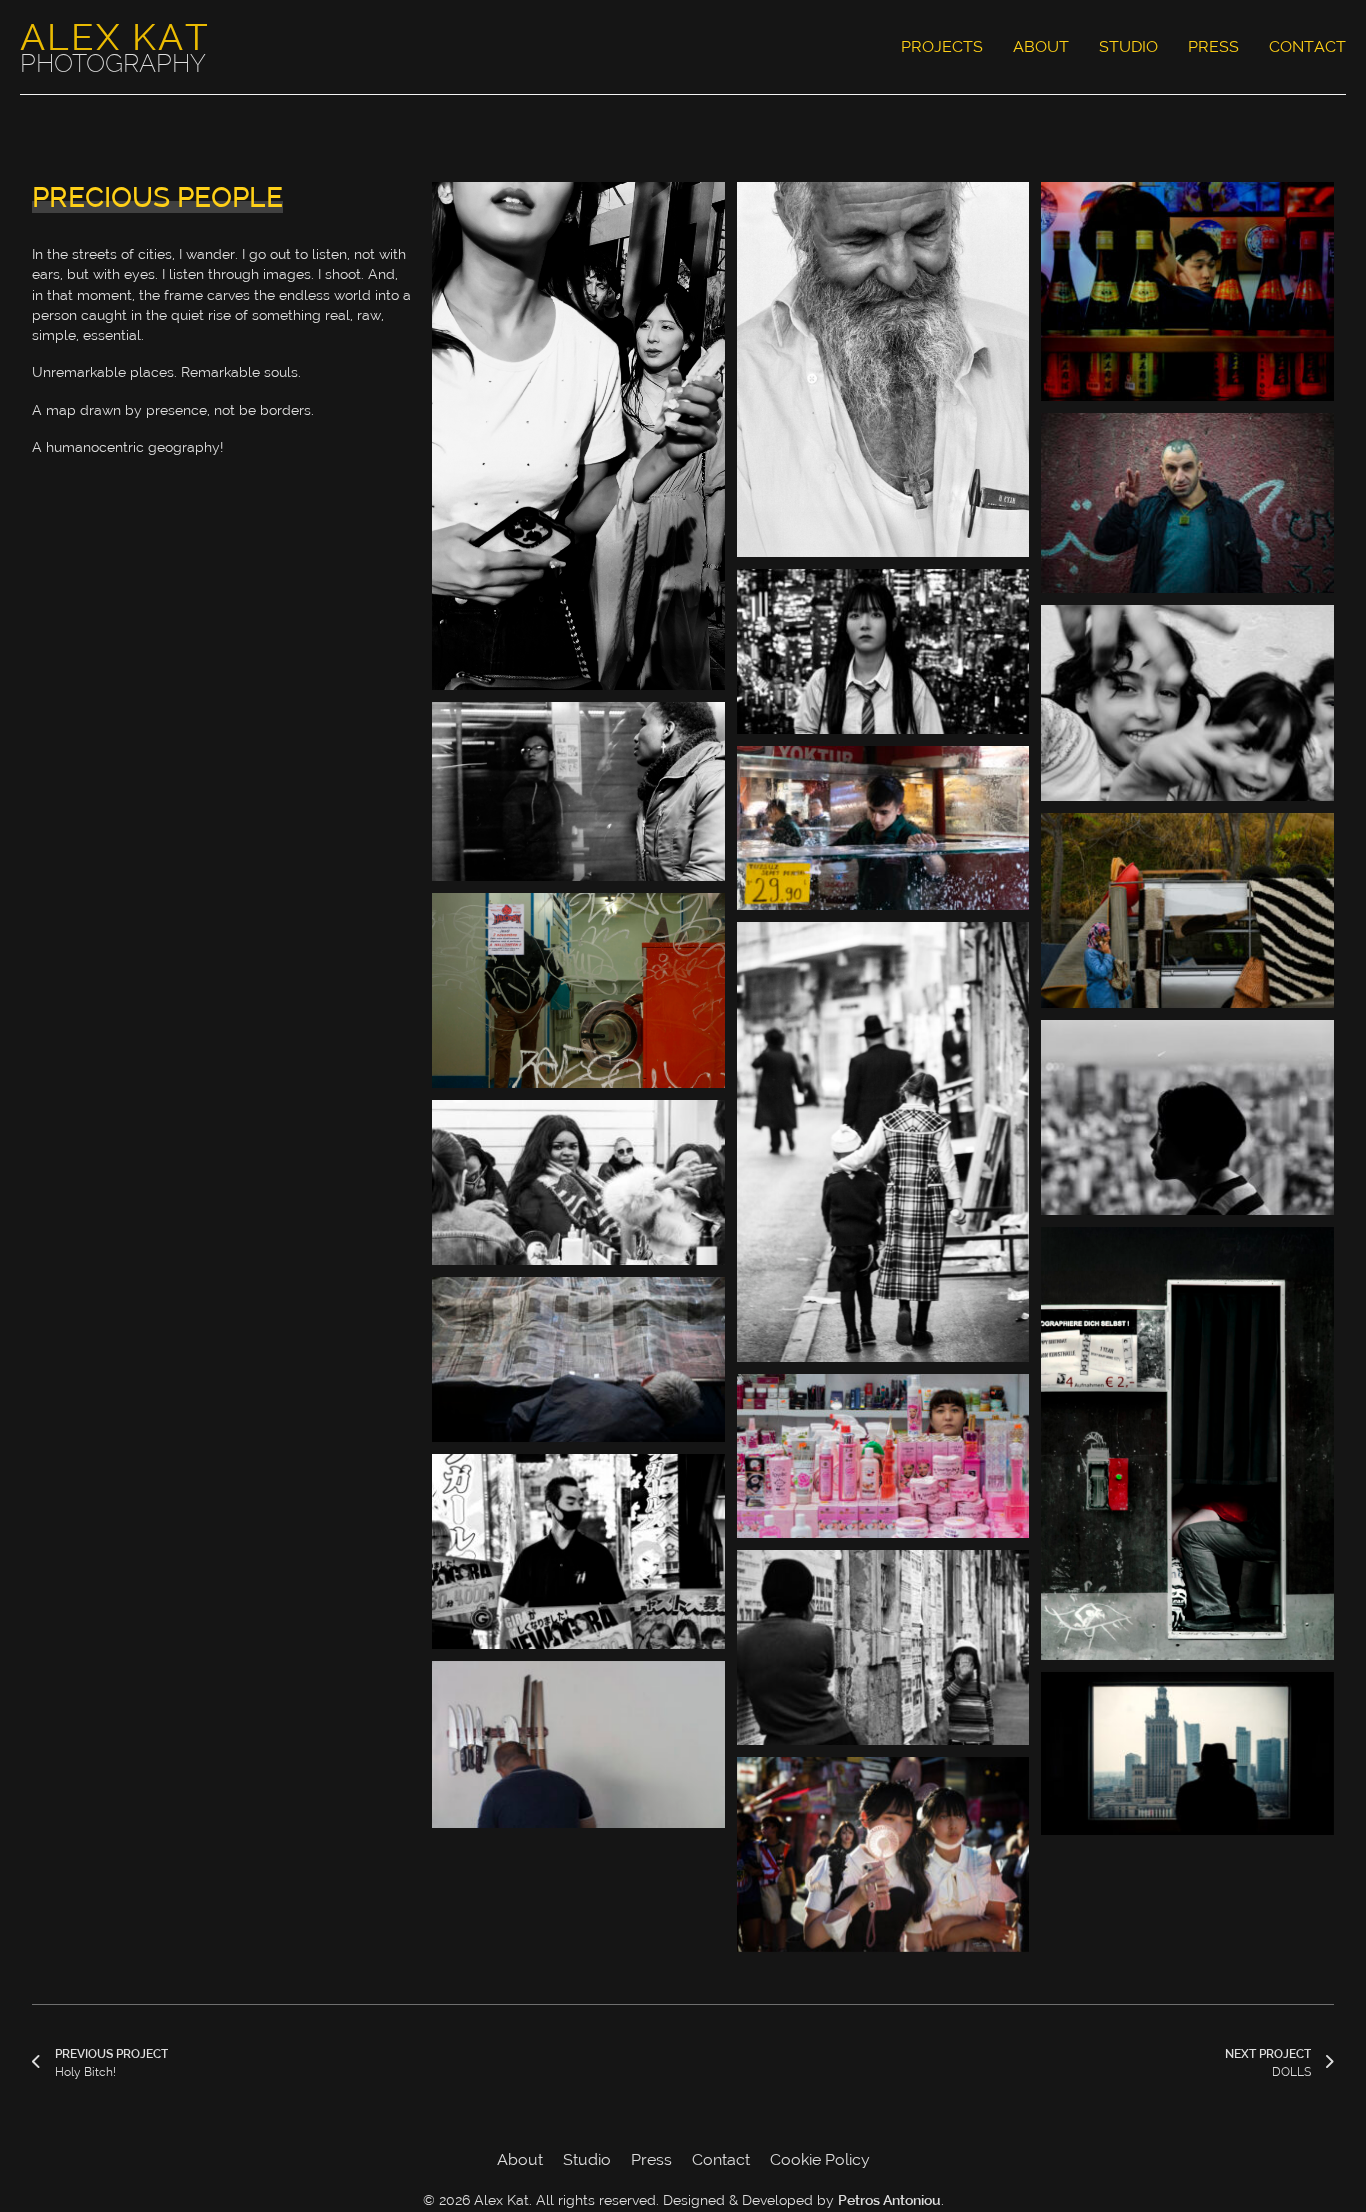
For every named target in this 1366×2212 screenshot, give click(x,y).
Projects (942, 46)
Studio (1128, 46)
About (1041, 46)
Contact (1307, 46)
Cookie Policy (820, 2159)
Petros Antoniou (889, 2202)
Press (1213, 46)
